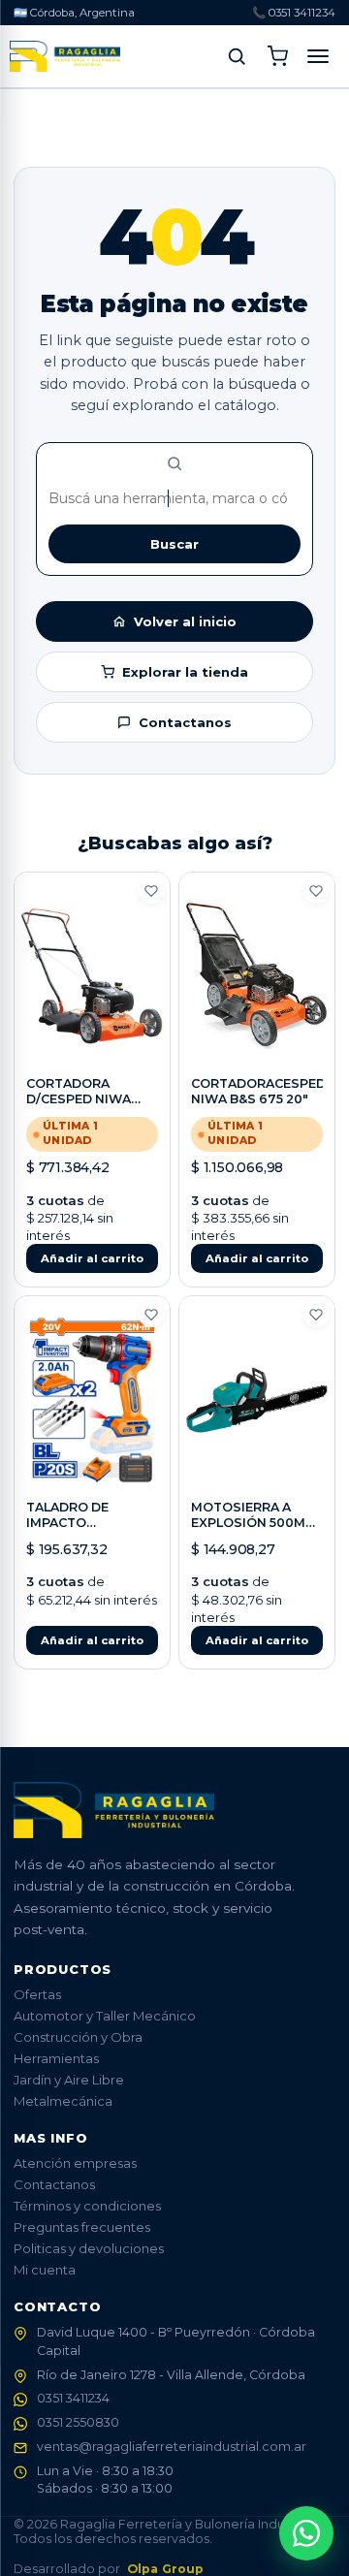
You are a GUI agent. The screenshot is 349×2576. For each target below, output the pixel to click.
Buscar (174, 544)
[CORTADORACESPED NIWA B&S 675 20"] (257, 976)
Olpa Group (165, 2569)
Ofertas (37, 1994)
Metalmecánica (63, 2101)
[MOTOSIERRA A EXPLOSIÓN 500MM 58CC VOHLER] (257, 1400)
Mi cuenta (45, 2270)
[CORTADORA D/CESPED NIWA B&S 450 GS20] (92, 976)
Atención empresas (75, 2163)
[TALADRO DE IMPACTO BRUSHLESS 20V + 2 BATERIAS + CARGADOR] (92, 1400)
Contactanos (185, 722)
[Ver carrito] (277, 56)
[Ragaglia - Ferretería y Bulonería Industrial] (65, 56)
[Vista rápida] (92, 1049)
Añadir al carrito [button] (92, 1258)
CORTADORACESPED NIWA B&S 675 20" (258, 1091)
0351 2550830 (78, 2422)
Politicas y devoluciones (89, 2248)
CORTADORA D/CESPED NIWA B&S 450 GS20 (79, 1099)
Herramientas (56, 2058)
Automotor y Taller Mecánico (105, 2016)
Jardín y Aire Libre (69, 2080)
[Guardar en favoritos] (151, 891)
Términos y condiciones (87, 2206)
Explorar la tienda (185, 672)
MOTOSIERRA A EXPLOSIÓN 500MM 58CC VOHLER (254, 1523)
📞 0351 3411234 (294, 13)
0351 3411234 (73, 2398)
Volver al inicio (185, 621)
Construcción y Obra (78, 2037)
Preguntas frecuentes (82, 2227)
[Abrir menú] (318, 56)
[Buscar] (237, 56)
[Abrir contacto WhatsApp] (306, 2533)
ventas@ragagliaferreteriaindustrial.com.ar (172, 2447)
